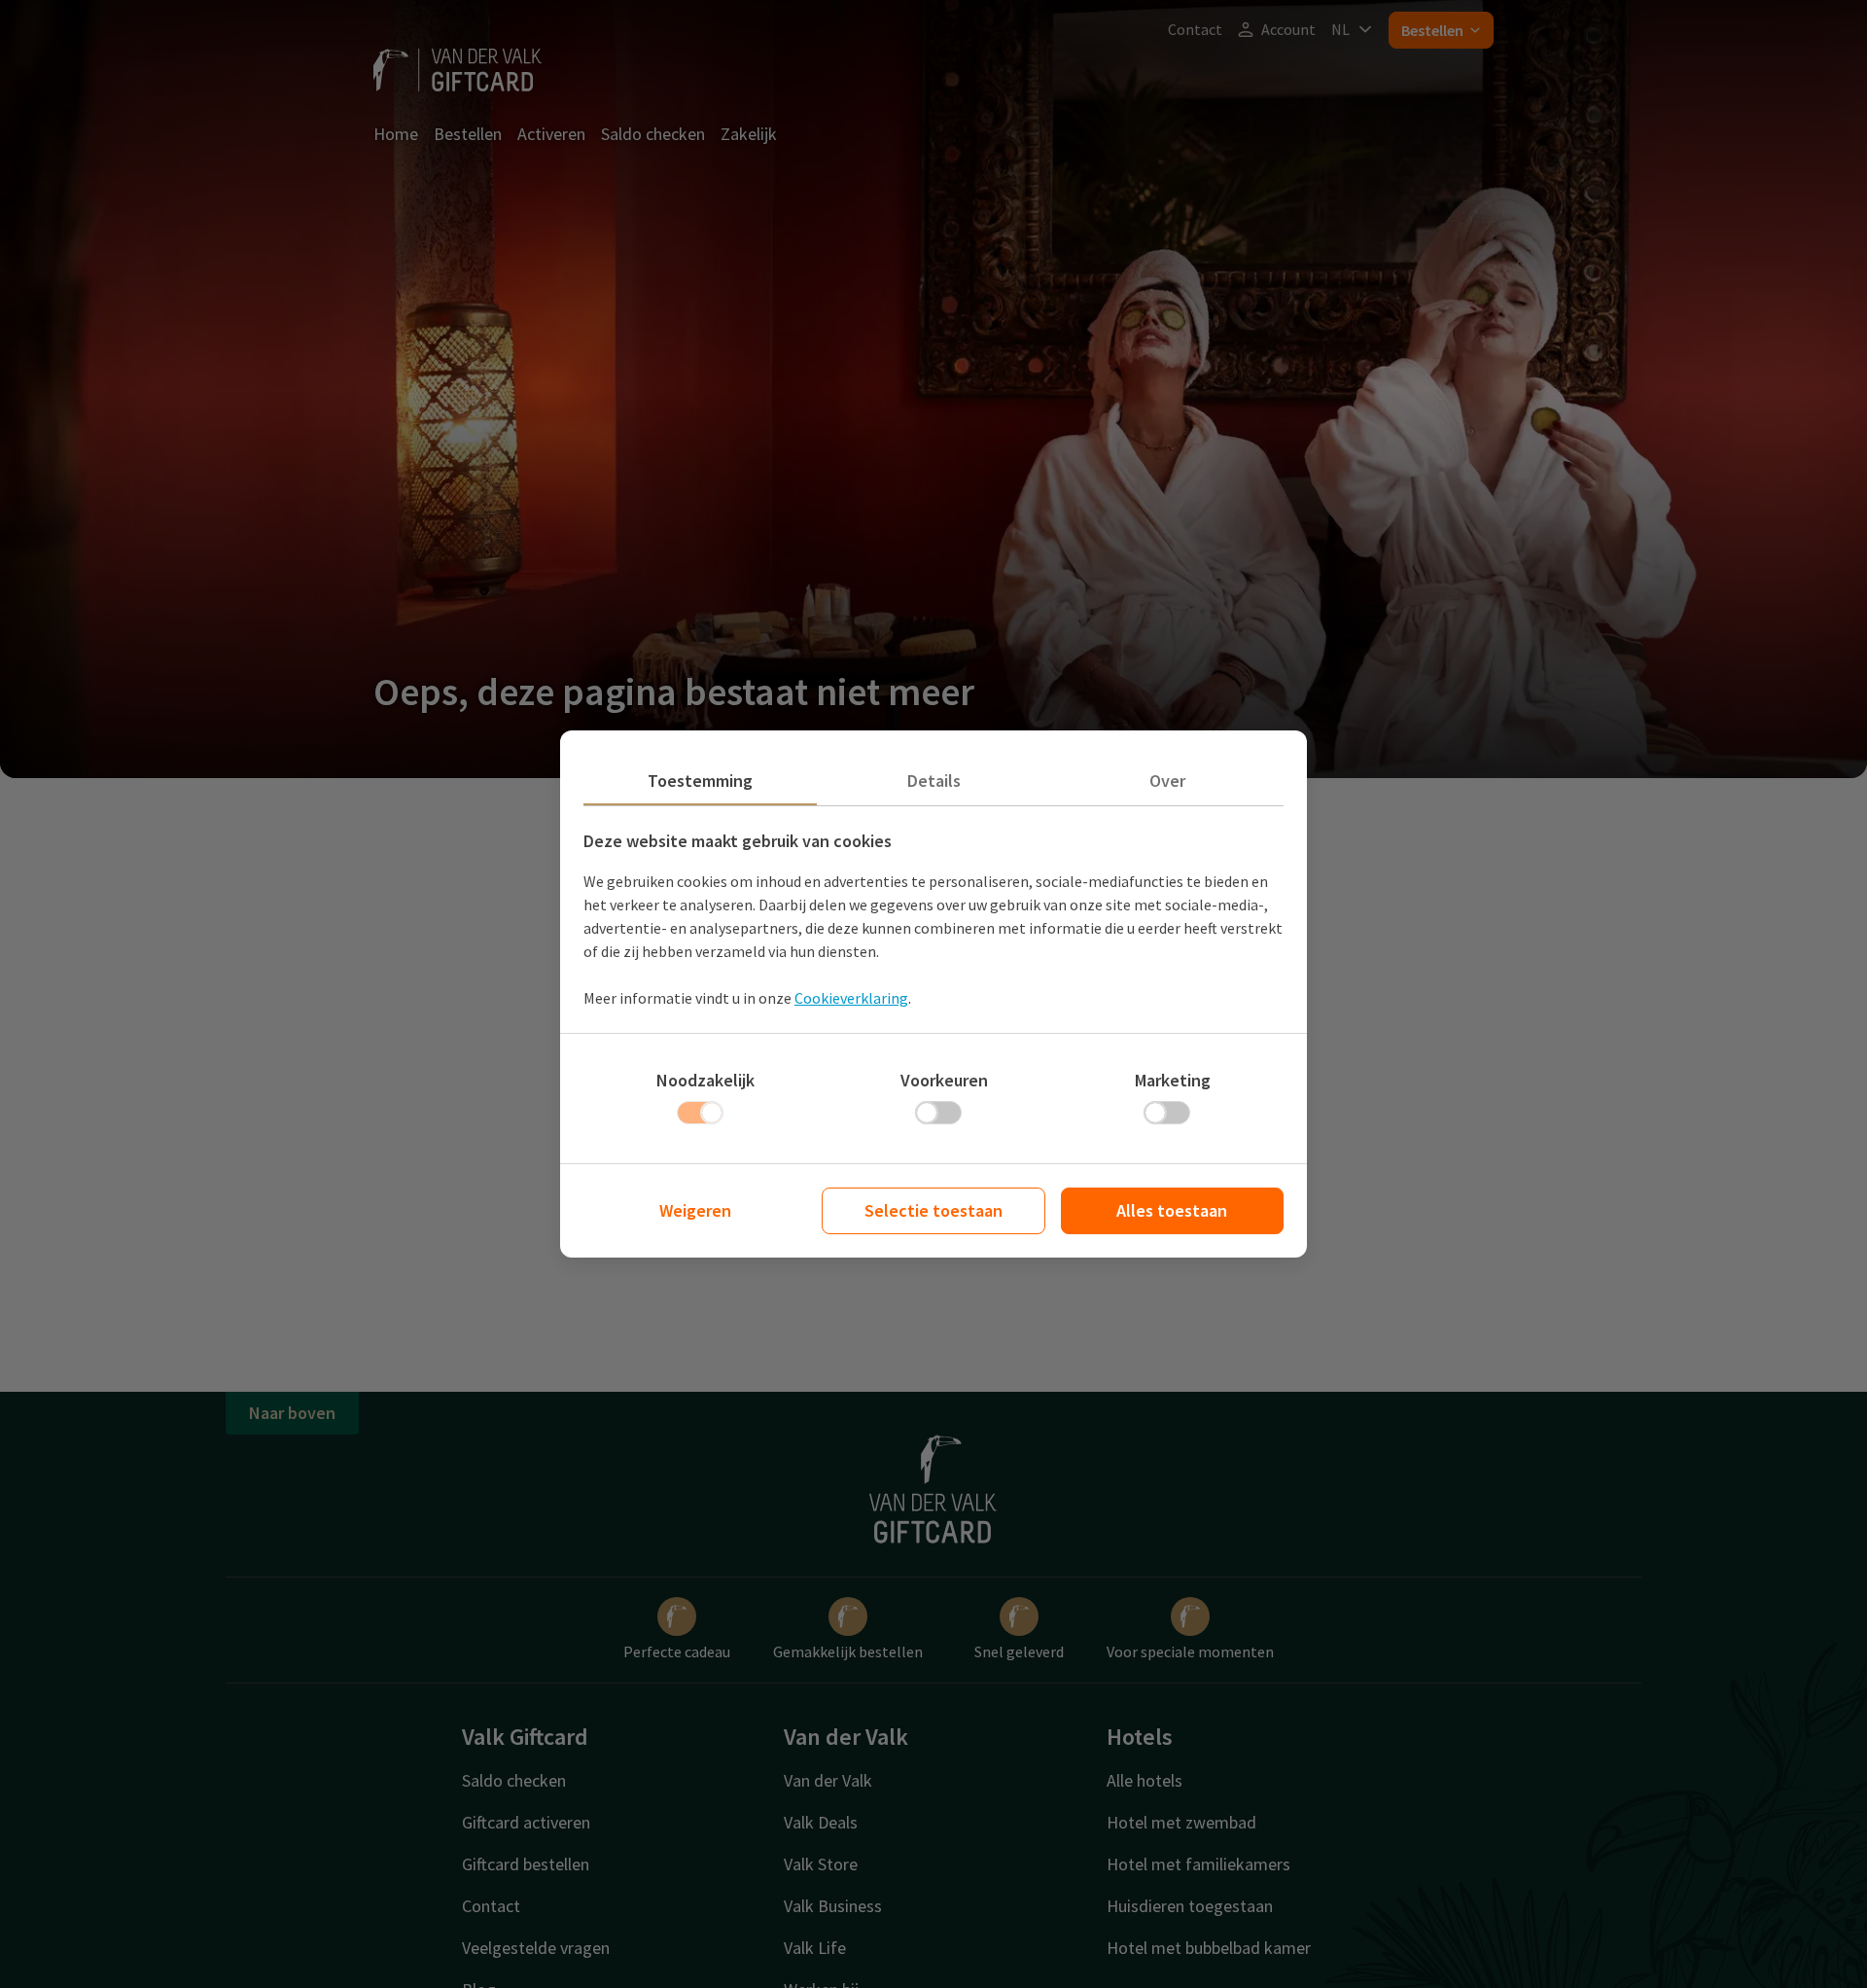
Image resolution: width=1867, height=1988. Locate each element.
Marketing (1173, 1080)
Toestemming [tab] (700, 781)
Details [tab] (934, 781)
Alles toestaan (1172, 1210)
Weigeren (695, 1210)
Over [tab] (1167, 781)
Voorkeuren (944, 1080)
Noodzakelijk (705, 1080)
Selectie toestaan (933, 1210)
